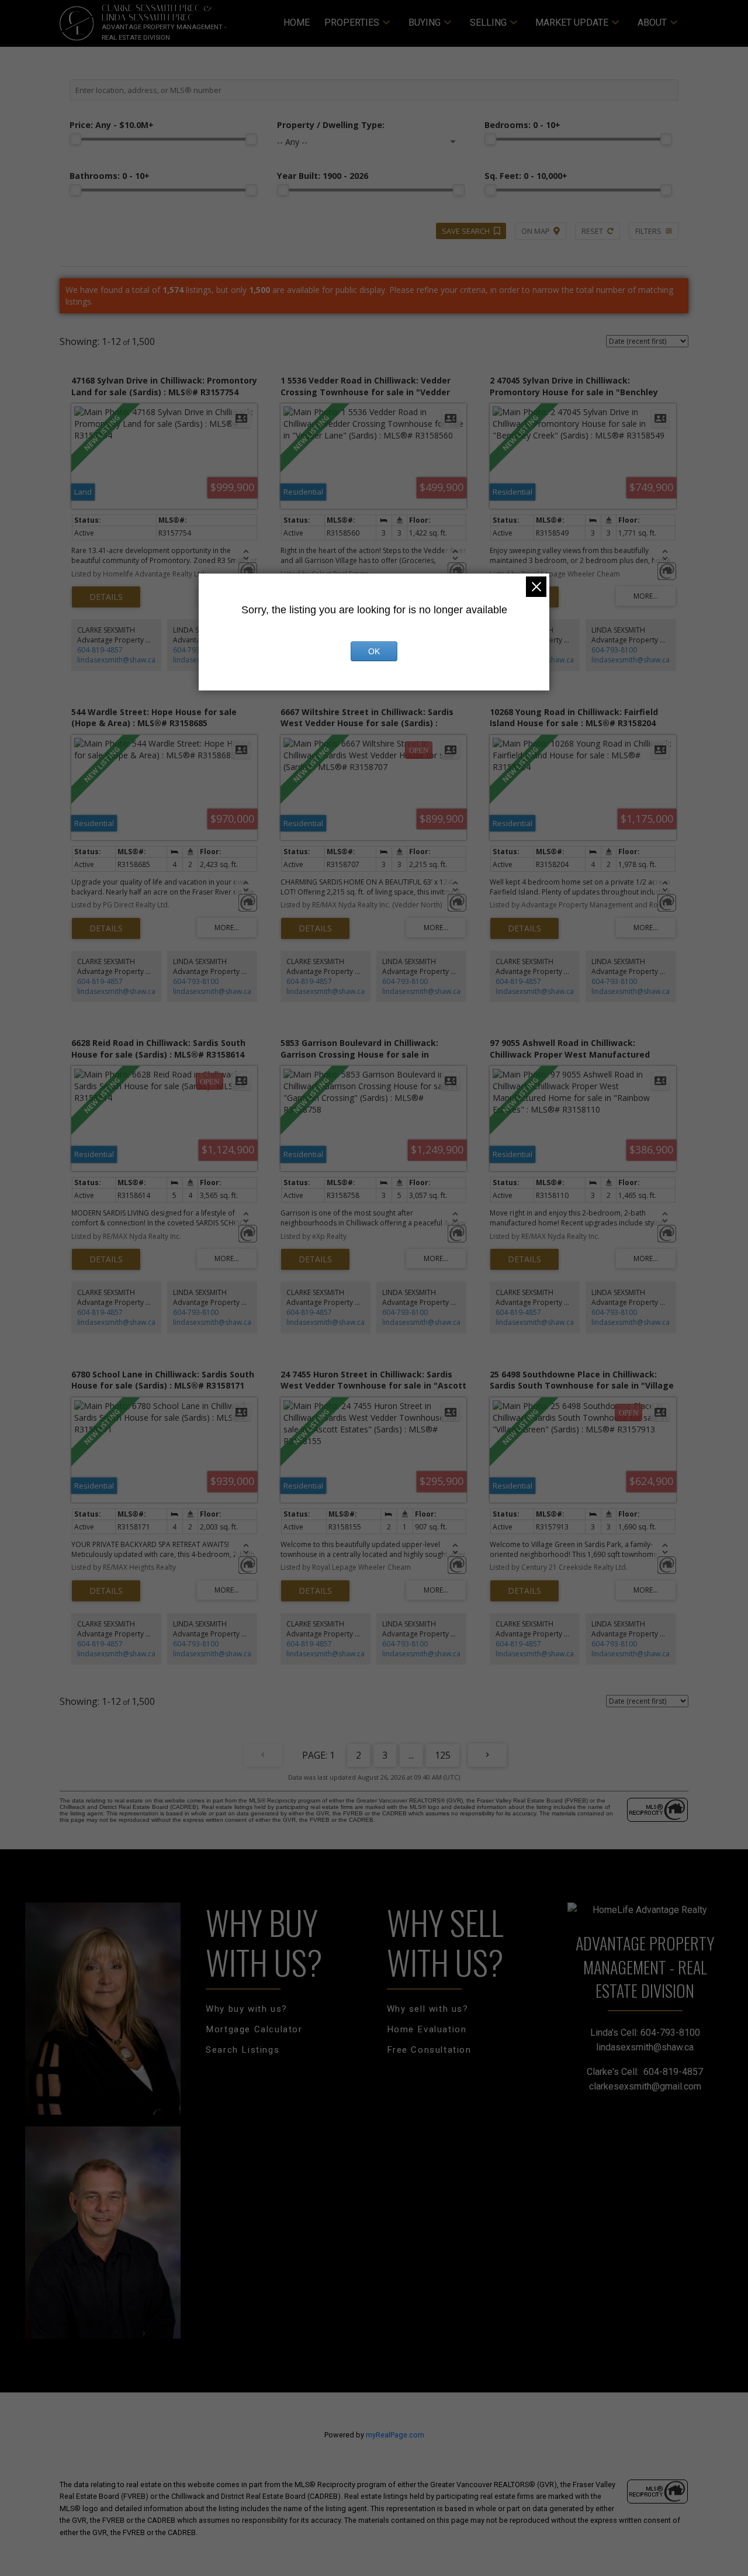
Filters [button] (648, 231)
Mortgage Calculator (254, 2029)
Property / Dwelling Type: (331, 125)
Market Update (572, 23)
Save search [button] (466, 231)
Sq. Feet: (526, 176)
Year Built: (323, 176)
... (411, 1755)
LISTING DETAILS (106, 597)
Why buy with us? (247, 2009)
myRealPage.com (395, 2435)
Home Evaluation (427, 2029)
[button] (247, 2009)
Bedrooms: (522, 125)
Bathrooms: (110, 176)
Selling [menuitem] (488, 23)
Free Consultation (429, 2050)
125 (443, 1755)
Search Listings (243, 2050)
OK (374, 651)
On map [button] (536, 231)
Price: (112, 125)
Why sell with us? (428, 2009)
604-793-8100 (196, 650)
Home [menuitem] (297, 23)
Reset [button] (592, 231)
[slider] (75, 139)
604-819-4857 (100, 650)
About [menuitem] (652, 23)
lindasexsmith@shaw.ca (116, 660)
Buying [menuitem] (425, 23)
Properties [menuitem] (352, 23)
